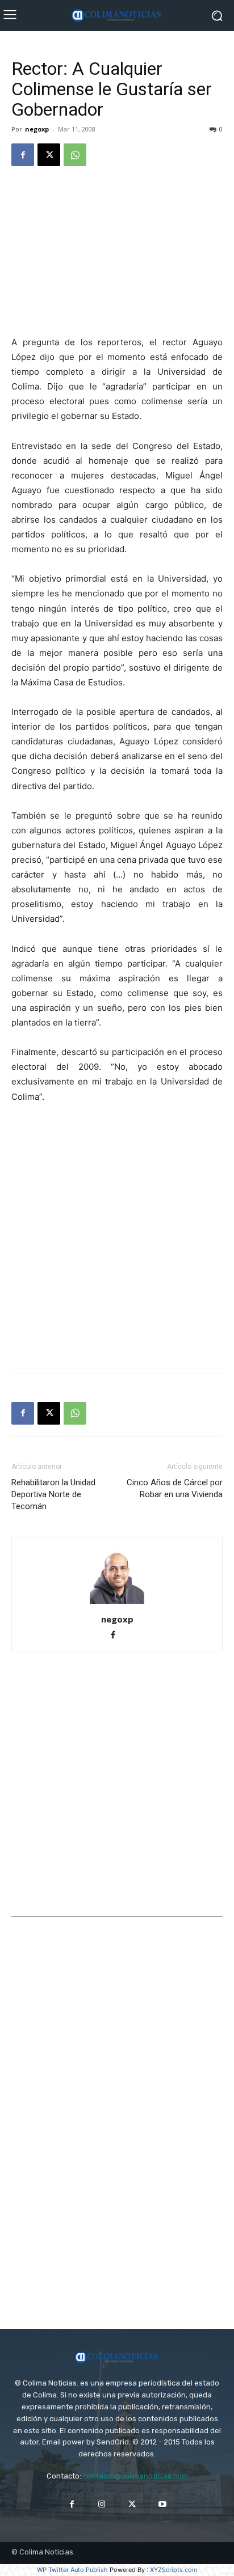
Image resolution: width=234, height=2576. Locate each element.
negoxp (37, 129)
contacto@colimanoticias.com (135, 2476)
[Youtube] (162, 2504)
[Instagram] (102, 2504)
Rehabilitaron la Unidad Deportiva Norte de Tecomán (53, 1494)
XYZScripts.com (174, 2570)
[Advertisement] (117, 252)
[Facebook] (23, 155)
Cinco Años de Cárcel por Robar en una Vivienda (175, 1488)
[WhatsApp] (75, 155)
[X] (49, 155)
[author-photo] (117, 1603)
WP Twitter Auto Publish (72, 2570)
